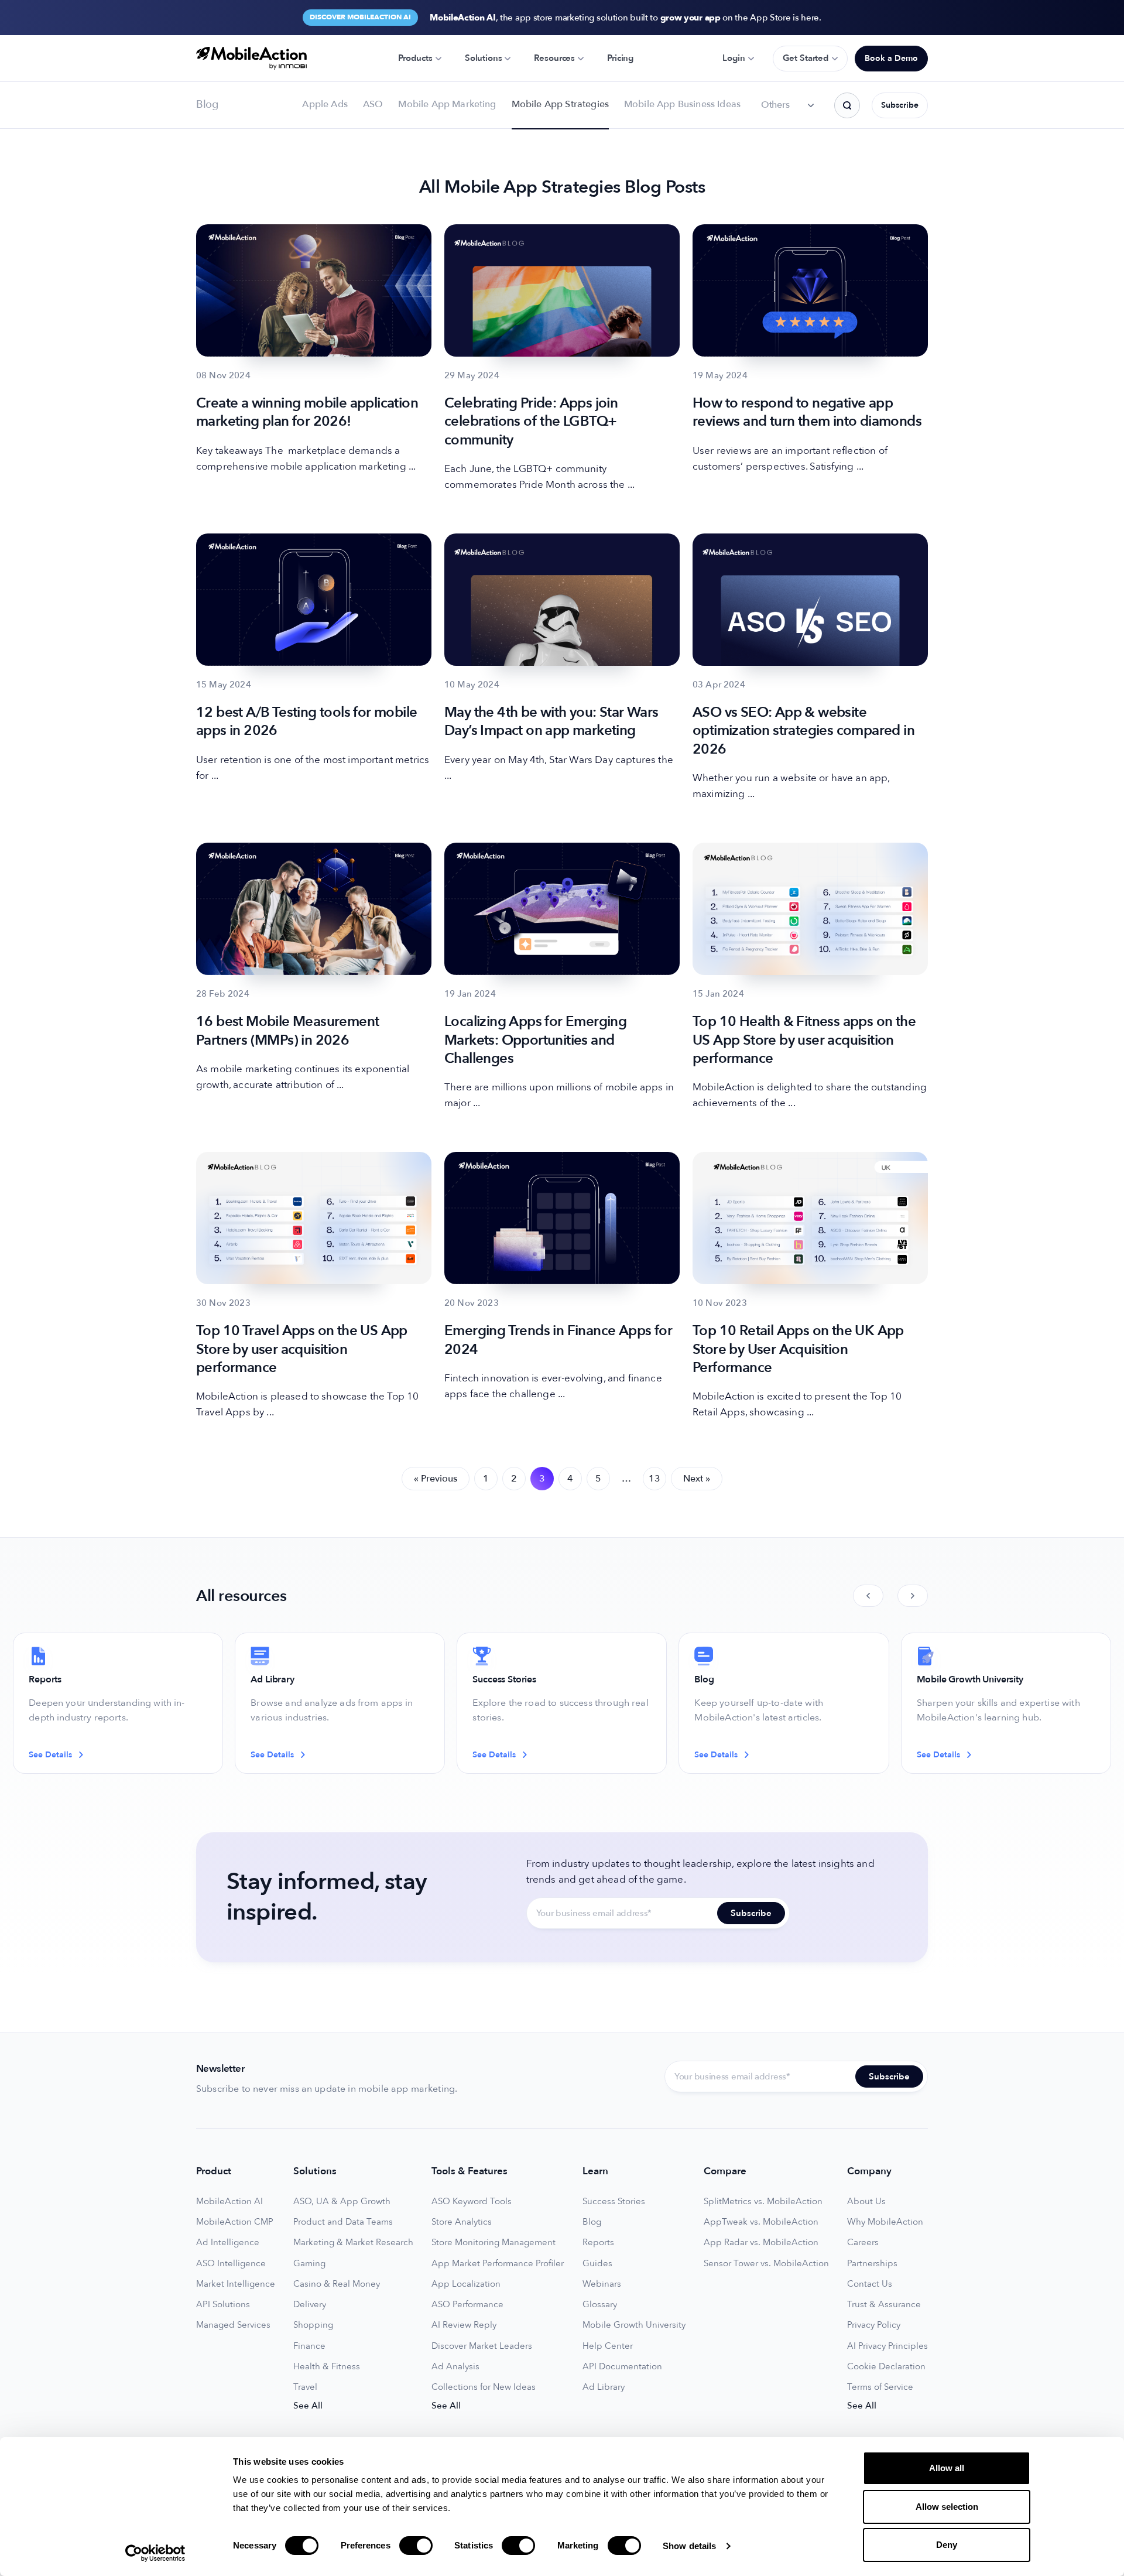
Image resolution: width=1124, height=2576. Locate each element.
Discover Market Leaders (482, 2346)
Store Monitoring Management (494, 2243)
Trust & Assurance (884, 2305)
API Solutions (223, 2305)
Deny (947, 2545)
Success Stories (614, 2202)
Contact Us (870, 2284)
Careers (863, 2243)
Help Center (608, 2346)
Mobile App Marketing (447, 104)
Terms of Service (880, 2387)
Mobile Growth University (634, 2325)
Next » (697, 1479)
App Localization (466, 2284)
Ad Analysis (455, 2367)
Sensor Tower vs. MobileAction (766, 2264)
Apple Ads (325, 104)
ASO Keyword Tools (472, 2202)
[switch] (416, 2546)
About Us (866, 2202)
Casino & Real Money (337, 2284)
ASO (373, 104)
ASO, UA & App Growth (342, 2202)
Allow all (947, 2468)
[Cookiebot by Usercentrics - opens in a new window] (155, 2553)
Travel (305, 2387)
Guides (597, 2264)
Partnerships (872, 2264)
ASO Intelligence (231, 2264)
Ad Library (604, 2387)
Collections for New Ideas (484, 2387)
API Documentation (622, 2367)
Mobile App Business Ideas (682, 104)
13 (654, 1479)
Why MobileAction (885, 2222)
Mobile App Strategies (560, 104)
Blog (592, 2222)
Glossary (600, 2305)
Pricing (620, 58)
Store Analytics (462, 2222)
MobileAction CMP (235, 2222)
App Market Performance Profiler (498, 2264)
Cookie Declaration (886, 2367)
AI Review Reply (464, 2325)
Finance (309, 2346)
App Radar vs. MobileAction (761, 2243)
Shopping (313, 2325)
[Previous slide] (868, 1596)
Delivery (310, 2305)
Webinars (602, 2284)
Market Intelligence (236, 2284)
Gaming (309, 2264)
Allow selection (947, 2507)
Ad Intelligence (228, 2243)
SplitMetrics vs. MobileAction (763, 2202)
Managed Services (233, 2325)
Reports (598, 2243)
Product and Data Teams (343, 2222)
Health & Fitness (327, 2367)
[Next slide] (913, 1596)
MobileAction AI (229, 2202)
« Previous (436, 1479)
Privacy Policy (874, 2325)
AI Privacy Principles (887, 2346)
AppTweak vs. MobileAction (761, 2222)
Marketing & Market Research (353, 2243)
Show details (689, 2546)
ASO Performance (467, 2305)
